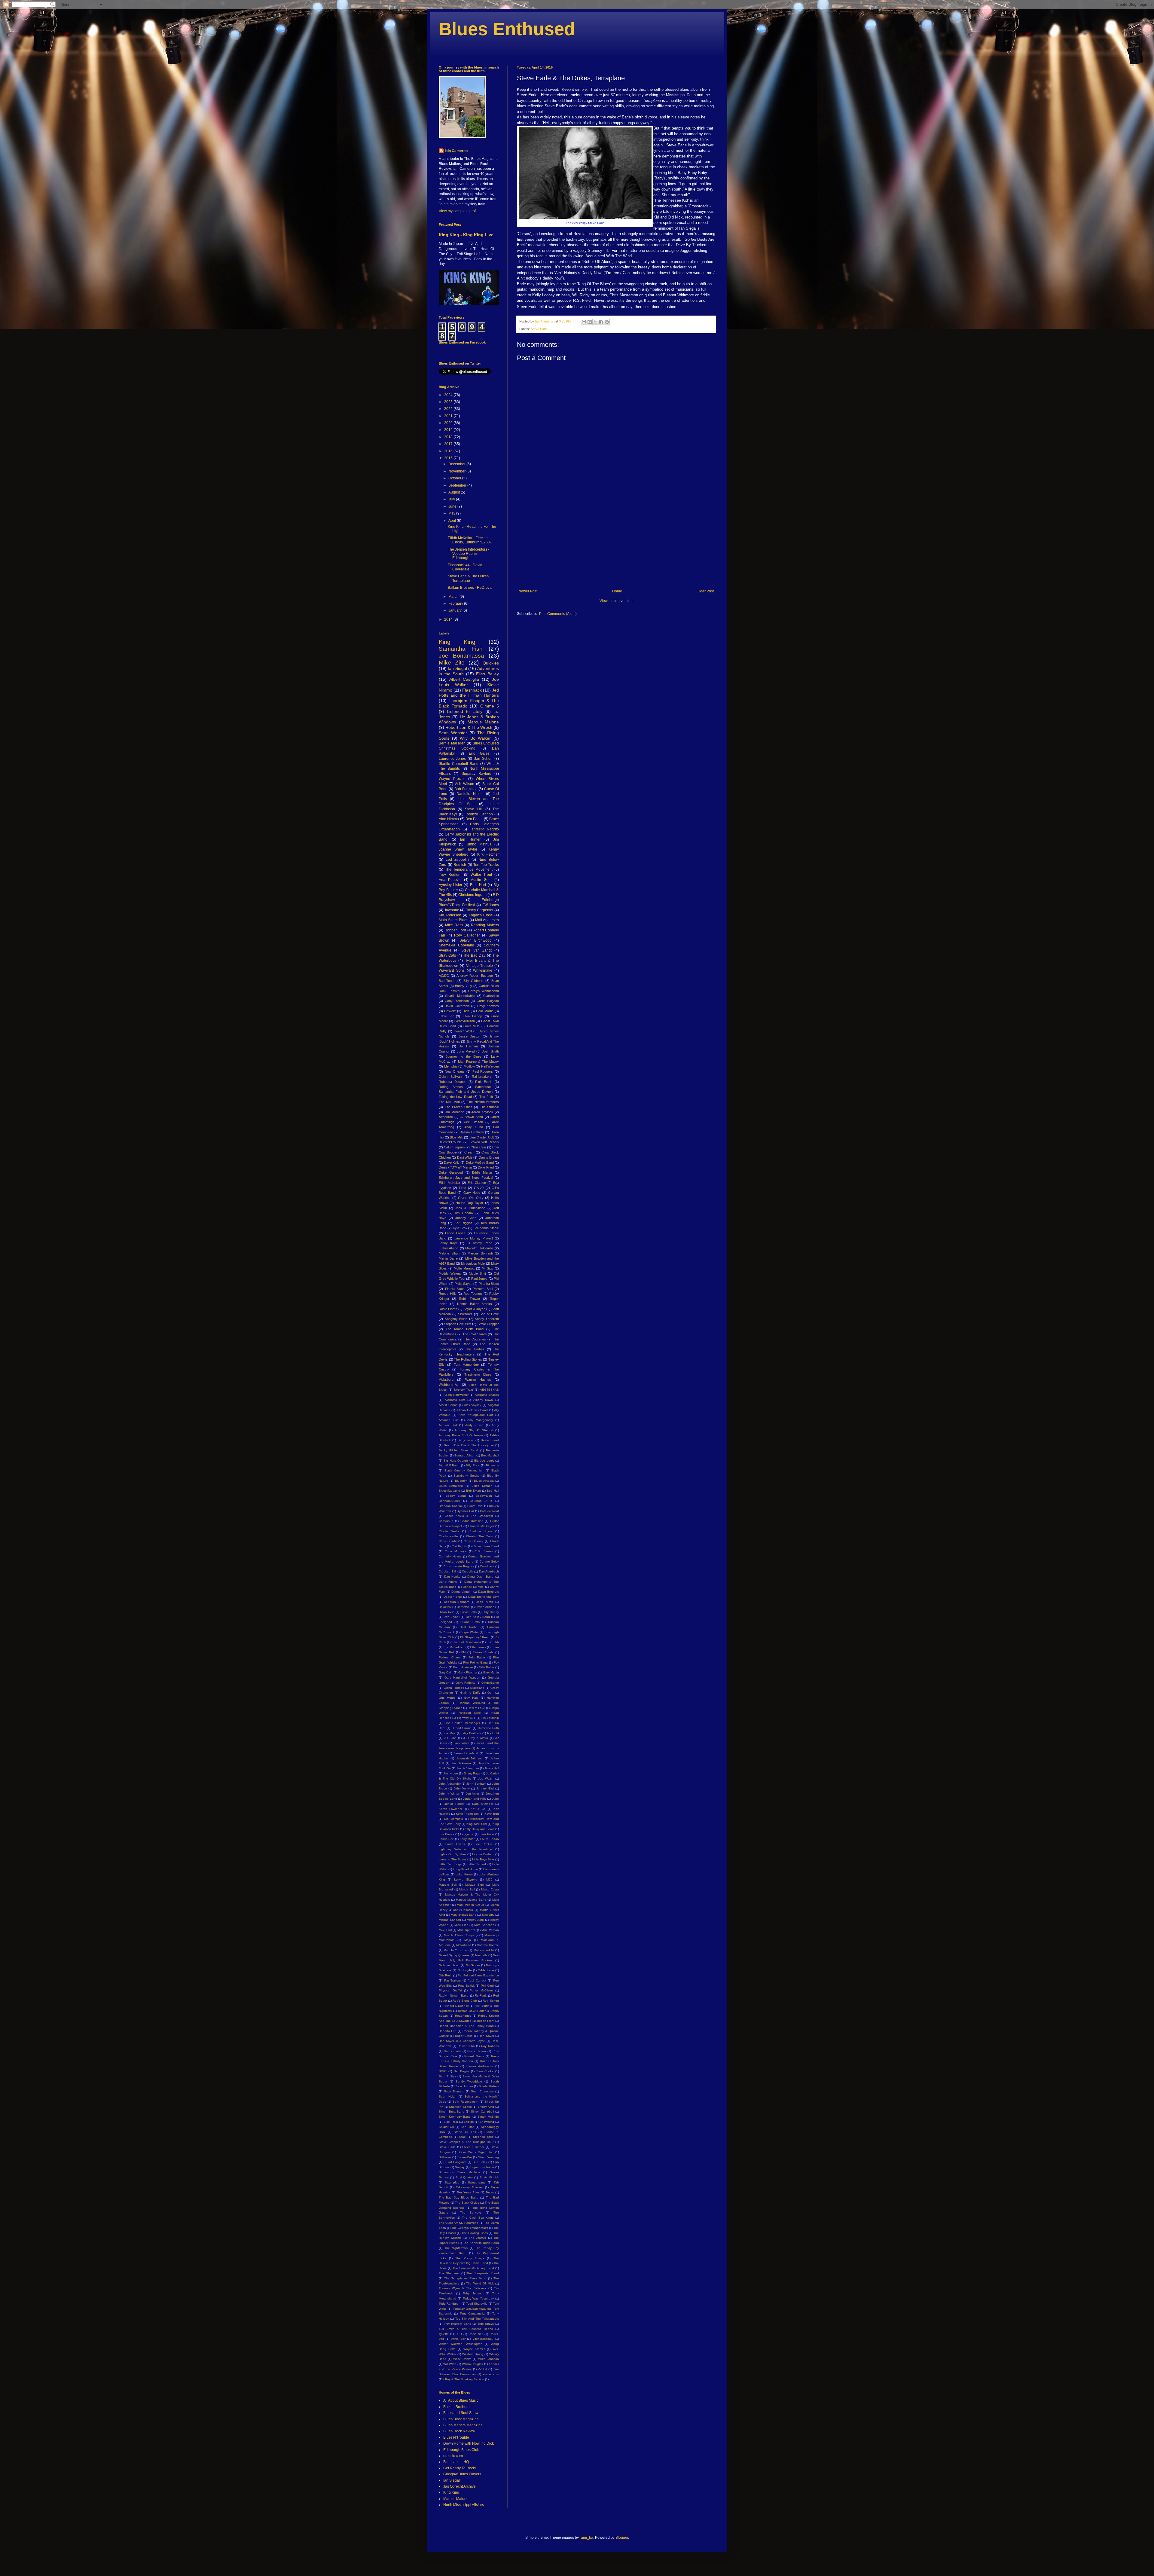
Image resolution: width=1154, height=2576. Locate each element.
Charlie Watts (449, 1531)
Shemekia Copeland (456, 945)
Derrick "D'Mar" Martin (455, 1167)
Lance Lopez (455, 1233)
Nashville (481, 1955)
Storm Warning (488, 2157)
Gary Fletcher (468, 1672)
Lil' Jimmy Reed (480, 1243)
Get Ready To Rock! (459, 2468)
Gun (490, 1693)
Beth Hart (478, 885)
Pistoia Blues (455, 1289)
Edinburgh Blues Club (461, 2450)
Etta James (478, 1647)
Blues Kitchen (482, 1486)
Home (617, 591)
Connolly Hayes (450, 1556)
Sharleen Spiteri (460, 2107)
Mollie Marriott (464, 1268)
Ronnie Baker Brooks (475, 1304)
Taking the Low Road (455, 1097)
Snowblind (487, 2122)
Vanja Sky (458, 2339)
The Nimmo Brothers (483, 1102)
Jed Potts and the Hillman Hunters (469, 693)
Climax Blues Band (486, 1546)
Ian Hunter (470, 839)
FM (463, 1652)
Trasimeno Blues (478, 1374)
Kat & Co (478, 1809)
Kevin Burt (492, 1814)
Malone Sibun (449, 1253)
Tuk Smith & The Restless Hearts (466, 2329)
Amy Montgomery (480, 1420)
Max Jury (488, 1915)
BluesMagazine (449, 1491)
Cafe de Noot (489, 1511)
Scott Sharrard (454, 2091)
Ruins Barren (477, 2051)
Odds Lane (486, 1970)
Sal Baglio (461, 2071)
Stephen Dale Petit (458, 1324)
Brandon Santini (450, 1506)
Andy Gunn (474, 1127)
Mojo (468, 1940)
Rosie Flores (448, 1309)
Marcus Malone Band (471, 1900)
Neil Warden (490, 1066)
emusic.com (491, 2374)
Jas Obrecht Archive (459, 2486)
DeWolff (450, 1011)
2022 (449, 409)
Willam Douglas (472, 2364)
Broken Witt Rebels (484, 1142)
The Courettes (475, 1339)
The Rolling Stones (468, 1359)
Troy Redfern (450, 875)
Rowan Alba (466, 2046)
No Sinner (473, 1965)
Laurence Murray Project (474, 1238)
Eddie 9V (446, 1016)
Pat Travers (453, 1980)
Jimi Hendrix (464, 1213)
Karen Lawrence (451, 1809)
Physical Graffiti (450, 1990)
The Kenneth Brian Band (481, 2243)
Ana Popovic (450, 880)
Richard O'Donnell (456, 2006)
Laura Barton (490, 1839)
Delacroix (445, 1607)
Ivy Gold (493, 1733)
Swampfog (452, 2182)
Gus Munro (447, 1698)
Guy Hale (471, 1698)
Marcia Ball (467, 1889)
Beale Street (490, 1440)
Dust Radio (469, 1627)
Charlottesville (448, 1536)
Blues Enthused (507, 29)
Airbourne (446, 1117)
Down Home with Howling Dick (469, 2443)
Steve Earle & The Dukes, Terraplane (469, 578)
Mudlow (469, 1066)
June (453, 506)
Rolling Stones (451, 1087)
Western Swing (473, 2354)
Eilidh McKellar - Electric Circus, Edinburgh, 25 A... (471, 540)
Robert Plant (486, 2021)
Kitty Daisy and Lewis (479, 1829)
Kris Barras (446, 1834)
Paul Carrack (477, 1980)
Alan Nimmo (449, 819)
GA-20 (479, 1188)
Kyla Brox (460, 1228)
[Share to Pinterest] (607, 322)
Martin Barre (448, 1258)
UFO (459, 2334)
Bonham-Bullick (449, 1501)
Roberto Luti (447, 2031)
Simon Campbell (482, 2112)
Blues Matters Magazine (463, 2425)
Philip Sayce (464, 1284)
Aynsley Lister (450, 885)
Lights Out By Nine (452, 1854)
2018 (449, 437)
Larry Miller (467, 1839)
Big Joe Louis (484, 1461)
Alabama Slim (455, 1400)
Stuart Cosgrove (455, 2162)
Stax (462, 2137)
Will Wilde (450, 2364)
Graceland (477, 1688)
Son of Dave (489, 1314)
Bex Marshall (490, 1455)
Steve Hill (474, 809)
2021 (449, 416)
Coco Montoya (456, 1551)
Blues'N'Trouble (450, 1142)
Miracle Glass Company (461, 1935)
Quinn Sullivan (450, 1077)
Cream (469, 1152)
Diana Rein (447, 1612)
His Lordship (490, 1718)
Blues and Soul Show (461, 2413)
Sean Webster (453, 733)
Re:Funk (481, 1995)
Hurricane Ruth (488, 1728)
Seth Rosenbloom (465, 2102)
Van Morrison (454, 1112)
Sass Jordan (464, 2086)
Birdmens (492, 1465)
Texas (490, 2192)
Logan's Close (481, 915)
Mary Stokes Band (464, 1915)
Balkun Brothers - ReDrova (470, 588)
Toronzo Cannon (479, 814)
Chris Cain (478, 1147)
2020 (449, 423)
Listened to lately (465, 711)
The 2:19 (486, 1097)
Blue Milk (456, 1137)
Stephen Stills (483, 2137)
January (455, 610)
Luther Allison (449, 1248)
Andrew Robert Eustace (475, 976)
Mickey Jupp (475, 1920)
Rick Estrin (484, 1082)
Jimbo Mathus (479, 844)
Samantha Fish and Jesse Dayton (466, 1092)
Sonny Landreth (487, 1319)
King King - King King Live (466, 235)
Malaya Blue (475, 1885)
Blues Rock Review (459, 2431)
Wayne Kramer (474, 2349)
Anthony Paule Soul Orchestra (461, 1435)
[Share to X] (595, 322)
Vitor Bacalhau (483, 2339)
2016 (449, 451)
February (456, 604)
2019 (449, 430)
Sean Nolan (448, 2096)
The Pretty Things (470, 2258)
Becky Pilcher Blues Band (458, 1450)
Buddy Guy (463, 986)
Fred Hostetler (463, 1667)
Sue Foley (480, 2162)
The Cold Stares (475, 1334)
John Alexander (450, 1784)
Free (463, 1188)
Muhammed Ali (484, 1950)
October (455, 478)
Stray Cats (447, 955)
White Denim (462, 2359)
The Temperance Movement (469, 869)
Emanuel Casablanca (466, 1642)
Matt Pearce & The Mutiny (478, 1062)
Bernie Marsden (452, 743)
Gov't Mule (472, 1026)
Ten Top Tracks (486, 865)
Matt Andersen (487, 920)
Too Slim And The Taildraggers (477, 2319)
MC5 (489, 1879)
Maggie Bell (448, 1885)
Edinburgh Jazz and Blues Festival (466, 1178)
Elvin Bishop (473, 1016)
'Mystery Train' (464, 1390)
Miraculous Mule (473, 1264)
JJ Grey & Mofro (476, 1738)
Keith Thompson (467, 1814)
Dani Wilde (465, 1157)
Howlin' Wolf (463, 1031)
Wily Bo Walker (475, 738)
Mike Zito (452, 663)
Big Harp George (456, 1461)
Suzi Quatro (464, 2177)
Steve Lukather (473, 2147)
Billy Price (473, 1465)
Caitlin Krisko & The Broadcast (469, 1516)
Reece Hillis (448, 1294)
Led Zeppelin (457, 860)
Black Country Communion (464, 1470)
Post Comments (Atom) (558, 614)
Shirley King (486, 2107)
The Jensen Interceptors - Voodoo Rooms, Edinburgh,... (469, 554)
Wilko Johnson (488, 2359)
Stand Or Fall (465, 2132)
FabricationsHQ (456, 2462)
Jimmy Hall (492, 1768)
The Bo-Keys (471, 2212)
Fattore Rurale (483, 1652)
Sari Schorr (483, 759)
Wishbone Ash (450, 1385)
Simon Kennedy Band (455, 2117)
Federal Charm (450, 1657)
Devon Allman (485, 1607)
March (454, 597)
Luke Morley (464, 1874)
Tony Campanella (472, 2313)
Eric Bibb (493, 1642)
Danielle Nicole (470, 794)
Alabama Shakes (487, 1395)
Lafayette (467, 1834)
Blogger (622, 2538)
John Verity (462, 1788)
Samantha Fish (461, 649)
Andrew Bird (448, 1425)
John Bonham (476, 1784)
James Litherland (466, 1753)
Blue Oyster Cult (482, 1137)
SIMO (443, 2071)
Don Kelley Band (478, 1617)
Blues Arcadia (484, 1481)
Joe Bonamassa (461, 656)
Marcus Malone (483, 722)
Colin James (484, 1551)
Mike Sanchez (484, 1925)
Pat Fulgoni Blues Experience (478, 1975)
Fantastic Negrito (484, 829)
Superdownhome (482, 2167)
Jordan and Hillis (474, 1799)
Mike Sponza (467, 1930)
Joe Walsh (486, 1778)
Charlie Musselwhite (460, 996)
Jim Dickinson (461, 1763)
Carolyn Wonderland (484, 991)
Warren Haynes (478, 1380)
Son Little (468, 2127)
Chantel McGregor (481, 1526)
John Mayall (466, 1051)
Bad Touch (447, 981)
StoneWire (465, 2157)
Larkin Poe (446, 1839)
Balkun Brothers (472, 1132)
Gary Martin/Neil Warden (462, 1678)
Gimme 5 (490, 706)
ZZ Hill (483, 2369)
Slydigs (469, 2122)
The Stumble (490, 1107)
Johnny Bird (485, 1788)
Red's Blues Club (465, 2001)
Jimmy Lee (451, 1773)
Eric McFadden (454, 1647)
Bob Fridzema (466, 789)
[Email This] (584, 322)
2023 (449, 402)
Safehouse (483, 1087)
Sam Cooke (485, 2071)
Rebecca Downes (453, 1082)
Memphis (451, 1066)
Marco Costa (490, 1889)
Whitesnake (483, 970)
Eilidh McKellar (450, 1183)
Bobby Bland (456, 1496)
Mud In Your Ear (455, 1950)
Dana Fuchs (448, 1582)
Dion (466, 1011)
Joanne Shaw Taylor (458, 849)
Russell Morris (474, 2056)
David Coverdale (457, 1006)
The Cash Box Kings (478, 2218)
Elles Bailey (487, 674)
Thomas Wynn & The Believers (463, 2288)
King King (457, 642)
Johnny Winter (449, 1794)
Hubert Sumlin (462, 1728)
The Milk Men (449, 1102)
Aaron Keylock (482, 1112)
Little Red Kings (450, 1864)
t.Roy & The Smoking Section (464, 2379)
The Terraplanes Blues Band (465, 2278)
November (457, 471)
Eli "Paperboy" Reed (475, 1637)
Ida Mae (449, 1733)
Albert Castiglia (464, 679)
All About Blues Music (461, 2400)
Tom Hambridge (466, 1364)
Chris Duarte (448, 1541)
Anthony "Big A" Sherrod (474, 1430)
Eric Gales (479, 753)
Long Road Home (465, 1869)
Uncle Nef (476, 2334)
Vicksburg (446, 1380)
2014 (449, 619)
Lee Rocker (484, 1844)
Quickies (491, 663)
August (455, 492)
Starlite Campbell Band (459, 764)
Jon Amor (473, 1794)
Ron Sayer (486, 2036)
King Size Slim (476, 1824)
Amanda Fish (449, 1420)
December (457, 464)
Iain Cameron (456, 151)
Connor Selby (489, 1561)
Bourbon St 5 (481, 1501)
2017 (449, 444)
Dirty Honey (491, 1612)
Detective (463, 1607)
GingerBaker (490, 1683)
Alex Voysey (473, 1405)
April (453, 521)
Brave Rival (475, 1506)
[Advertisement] (616, 539)
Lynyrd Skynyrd (466, 1879)
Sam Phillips (447, 2076)
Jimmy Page (472, 1773)
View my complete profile (459, 211)
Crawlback (487, 1566)
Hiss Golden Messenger (462, 1723)
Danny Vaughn (462, 1592)
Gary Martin (491, 1672)
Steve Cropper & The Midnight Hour (466, 2142)
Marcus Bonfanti (480, 1253)
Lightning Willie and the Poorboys (466, 1849)
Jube (495, 1799)
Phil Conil (487, 1986)
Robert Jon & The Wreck (469, 727)
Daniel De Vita (473, 1587)
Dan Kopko (452, 1577)
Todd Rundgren (450, 2304)
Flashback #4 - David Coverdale (465, 567)
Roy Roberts (490, 2046)
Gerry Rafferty (465, 1683)
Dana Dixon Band (480, 1577)
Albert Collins (448, 1405)
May (452, 513)
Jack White (462, 1743)
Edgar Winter (470, 1632)
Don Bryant (452, 1617)
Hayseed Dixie (470, 1713)
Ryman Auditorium (480, 2066)
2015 (449, 458)
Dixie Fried (486, 1167)
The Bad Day (474, 955)
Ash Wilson (465, 784)
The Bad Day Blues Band (459, 2197)
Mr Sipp (488, 1268)
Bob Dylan (473, 1491)
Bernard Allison (465, 1455)
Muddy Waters (450, 1273)
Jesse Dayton (470, 1036)
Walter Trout (481, 875)
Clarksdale (491, 996)
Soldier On (446, 2127)
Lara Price (487, 1834)
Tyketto (444, 2334)
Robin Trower (470, 1299)
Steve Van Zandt (476, 950)
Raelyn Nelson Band (454, 1995)
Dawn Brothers (488, 1592)
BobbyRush (484, 1496)
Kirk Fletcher (488, 854)
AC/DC (444, 976)
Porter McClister (481, 1990)
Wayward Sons (452, 970)
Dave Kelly (452, 1163)
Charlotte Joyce (480, 1531)
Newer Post (528, 591)
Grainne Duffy (470, 1693)
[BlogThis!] (590, 322)
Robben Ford (455, 930)
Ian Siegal (457, 668)
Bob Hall (493, 1491)
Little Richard (477, 1864)
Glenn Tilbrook (454, 1688)
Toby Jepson (473, 2293)
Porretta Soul (483, 1289)
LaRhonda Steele (486, 1228)
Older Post (705, 591)
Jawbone (452, 910)
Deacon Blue (453, 1597)
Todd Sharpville (477, 2304)
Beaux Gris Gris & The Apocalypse (469, 1445)
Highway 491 (466, 1718)
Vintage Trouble (479, 966)
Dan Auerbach (489, 1571)
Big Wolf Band (449, 1465)
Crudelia (468, 1571)
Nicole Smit (477, 1273)
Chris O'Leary (473, 1541)
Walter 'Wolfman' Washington (461, 2344)
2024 (449, 395)
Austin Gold (481, 880)
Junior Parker (454, 1804)
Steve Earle (539, 329)
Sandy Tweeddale (469, 2081)
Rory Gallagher (467, 935)
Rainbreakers (482, 1077)
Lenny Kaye (448, 1243)
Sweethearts (477, 2182)
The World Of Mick (480, 2283)
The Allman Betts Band (465, 1329)
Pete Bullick (466, 1986)
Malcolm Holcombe (479, 1248)
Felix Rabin (477, 1657)
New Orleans (455, 1071)
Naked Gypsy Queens (454, 1955)
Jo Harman (468, 1046)
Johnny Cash (466, 1218)
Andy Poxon (475, 1425)
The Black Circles (467, 2203)
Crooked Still (447, 1571)
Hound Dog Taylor (470, 1203)
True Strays (486, 2324)
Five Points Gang (475, 1662)
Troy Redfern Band (458, 2324)
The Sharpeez (449, 2273)
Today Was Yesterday (478, 2298)
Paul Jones (479, 1279)
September (458, 485)
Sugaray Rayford (476, 774)
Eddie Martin (482, 1172)
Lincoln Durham (483, 1854)
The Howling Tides (475, 2233)
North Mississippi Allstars (464, 2505)
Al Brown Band (472, 1117)
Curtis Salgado (488, 1001)
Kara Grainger (482, 1804)
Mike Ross (454, 925)
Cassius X (446, 1521)
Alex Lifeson (473, 1122)
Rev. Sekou (491, 2001)
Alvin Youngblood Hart (476, 1415)
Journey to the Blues (464, 1056)
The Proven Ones (459, 1107)
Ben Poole (474, 819)
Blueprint (461, 1481)
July (452, 499)
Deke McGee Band (480, 1163)
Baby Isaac (466, 1440)
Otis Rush (446, 1975)
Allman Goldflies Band (472, 1410)
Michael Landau (450, 1920)
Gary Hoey (472, 1193)
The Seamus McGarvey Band (473, 2268)
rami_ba (586, 2538)
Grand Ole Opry (471, 1198)
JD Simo (450, 1738)
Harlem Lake (476, 1708)
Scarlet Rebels (489, 2086)
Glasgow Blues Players (462, 2474)
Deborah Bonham (456, 1602)
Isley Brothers (471, 1733)
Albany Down (483, 1400)
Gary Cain (446, 1672)
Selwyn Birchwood (476, 940)
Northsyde (465, 1970)
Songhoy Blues (456, 1319)
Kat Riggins (464, 1223)
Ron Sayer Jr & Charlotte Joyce (462, 2041)
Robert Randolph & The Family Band (466, 2026)
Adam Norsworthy (456, 1395)
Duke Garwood (451, 1172)
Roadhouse (463, 2016)
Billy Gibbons (473, 981)
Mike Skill (445, 1930)
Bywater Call (466, 1511)
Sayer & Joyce (474, 1309)
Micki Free (461, 1925)
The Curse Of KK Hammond (459, 2223)
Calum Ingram (454, 1147)
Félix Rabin (487, 1667)
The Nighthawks (456, 2248)
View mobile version (616, 601)
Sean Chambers (482, 2091)
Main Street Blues (453, 920)
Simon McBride (488, 2117)
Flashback (472, 690)
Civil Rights (459, 1546)
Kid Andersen (450, 915)
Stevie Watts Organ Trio (476, 2152)
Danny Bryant (489, 1157)
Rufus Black (452, 2051)
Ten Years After (468, 2192)
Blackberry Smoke (467, 1476)
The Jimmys (477, 2238)
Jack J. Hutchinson (470, 1208)
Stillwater (445, 2157)
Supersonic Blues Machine (459, 2172)
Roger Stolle (464, 2036)
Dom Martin (485, 1011)
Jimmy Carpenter (479, 910)
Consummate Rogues (459, 1566)
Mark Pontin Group (470, 1905)
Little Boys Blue (483, 1859)
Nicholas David (449, 1965)
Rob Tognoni (473, 1294)
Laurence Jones (452, 759)
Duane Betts (470, 1622)
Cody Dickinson (457, 1001)
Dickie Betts (469, 1612)
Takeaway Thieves (469, 2187)
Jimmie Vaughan (468, 1768)
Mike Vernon (490, 1930)
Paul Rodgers (483, 1071)
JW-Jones (491, 905)
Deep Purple (485, 1602)
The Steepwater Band (483, 2273)
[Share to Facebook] (601, 322)
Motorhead (464, 1945)
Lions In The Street (452, 1859)
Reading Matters (485, 925)
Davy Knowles (488, 1006)
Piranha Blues (489, 1284)
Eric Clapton (477, 1183)
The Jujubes (475, 1349)
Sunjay (460, 2167)
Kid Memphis (453, 1819)
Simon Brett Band (452, 2112)
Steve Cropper (488, 1324)
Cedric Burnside (472, 1521)
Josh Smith (490, 1051)
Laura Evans (455, 1844)
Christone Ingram (472, 895)
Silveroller (465, 1314)
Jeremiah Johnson (469, 1758)
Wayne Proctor (452, 779)
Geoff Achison (465, 1021)
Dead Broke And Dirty (484, 1597)
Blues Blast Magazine (461, 2419)
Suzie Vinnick (489, 2177)
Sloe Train (451, 2122)
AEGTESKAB (489, 1390)
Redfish (460, 865)
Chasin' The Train (480, 1536)
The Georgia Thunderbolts (470, 2228)
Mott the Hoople (488, 1945)
